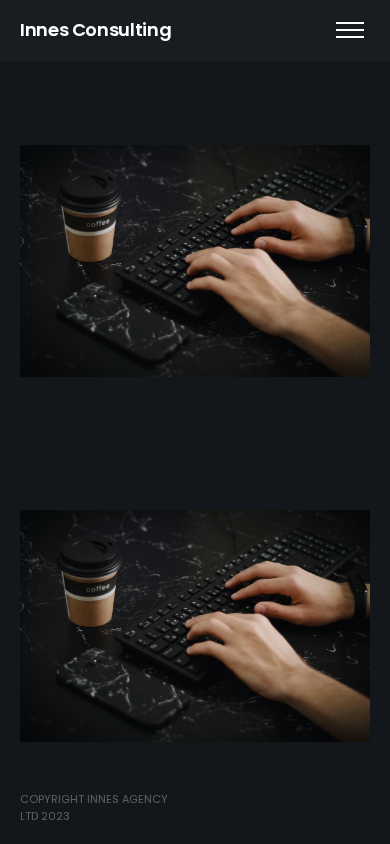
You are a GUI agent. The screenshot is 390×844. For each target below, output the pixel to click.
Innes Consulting (95, 29)
